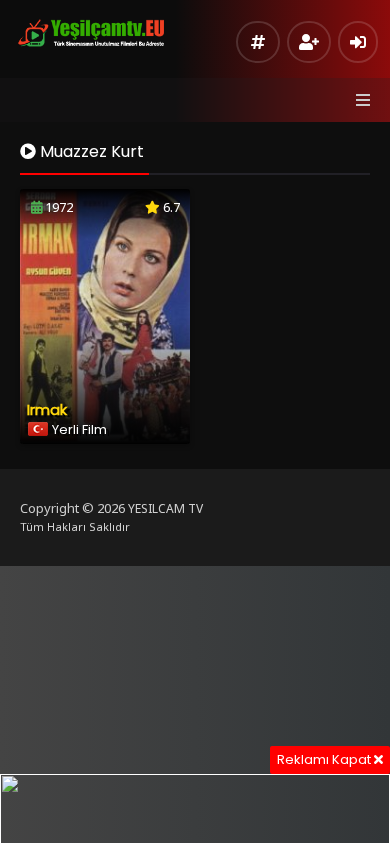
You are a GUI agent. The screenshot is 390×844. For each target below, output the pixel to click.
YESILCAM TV (165, 508)
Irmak (47, 409)
